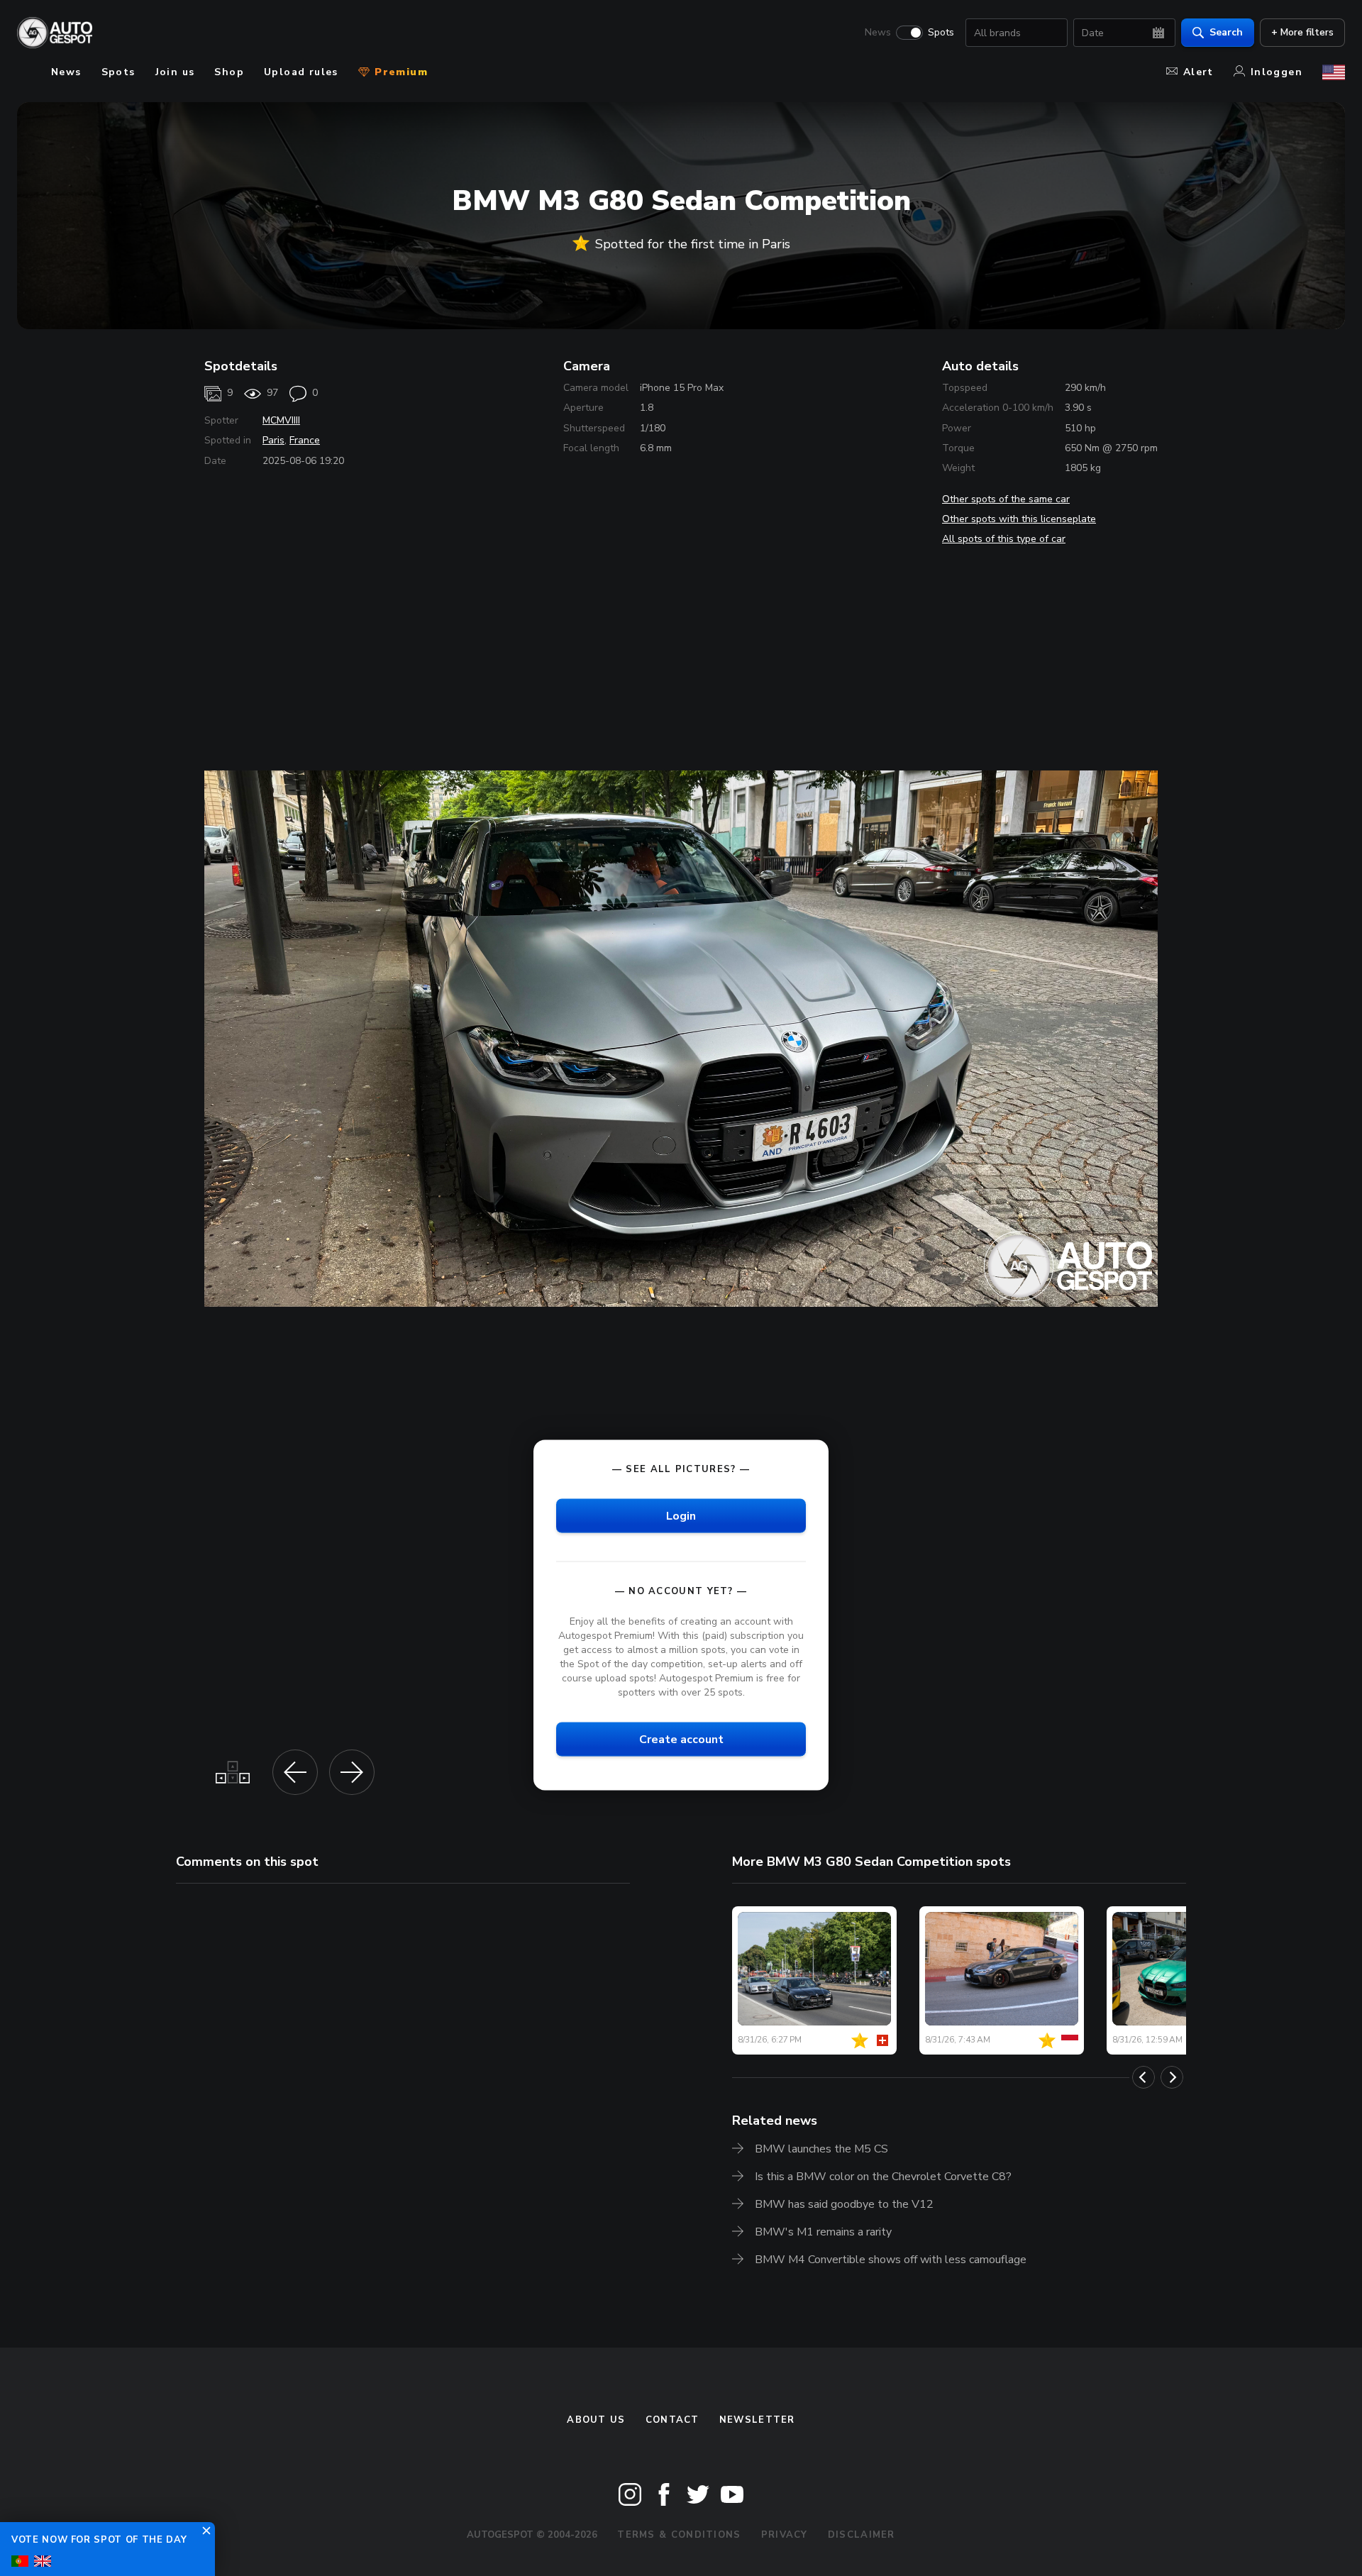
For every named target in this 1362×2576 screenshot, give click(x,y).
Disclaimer (862, 2535)
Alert (1198, 72)
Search (1226, 32)
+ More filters (1302, 32)
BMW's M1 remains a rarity (823, 2232)
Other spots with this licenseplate (1019, 519)
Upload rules (301, 72)
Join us (175, 72)
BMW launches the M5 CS (821, 2149)
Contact (672, 2420)
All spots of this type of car (1004, 539)
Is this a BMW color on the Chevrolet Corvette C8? (883, 2177)
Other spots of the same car (1006, 499)
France (305, 440)
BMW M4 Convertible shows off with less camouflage (891, 2260)
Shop (229, 72)
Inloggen (1277, 72)
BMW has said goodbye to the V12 (844, 2204)
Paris (273, 440)
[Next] (1172, 2077)
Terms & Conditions (679, 2535)
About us (596, 2420)
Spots (941, 33)
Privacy (785, 2535)
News (878, 33)
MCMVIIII (281, 420)
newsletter (757, 2420)
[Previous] (1144, 2077)
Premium (399, 72)
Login (681, 1515)
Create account (681, 1740)
